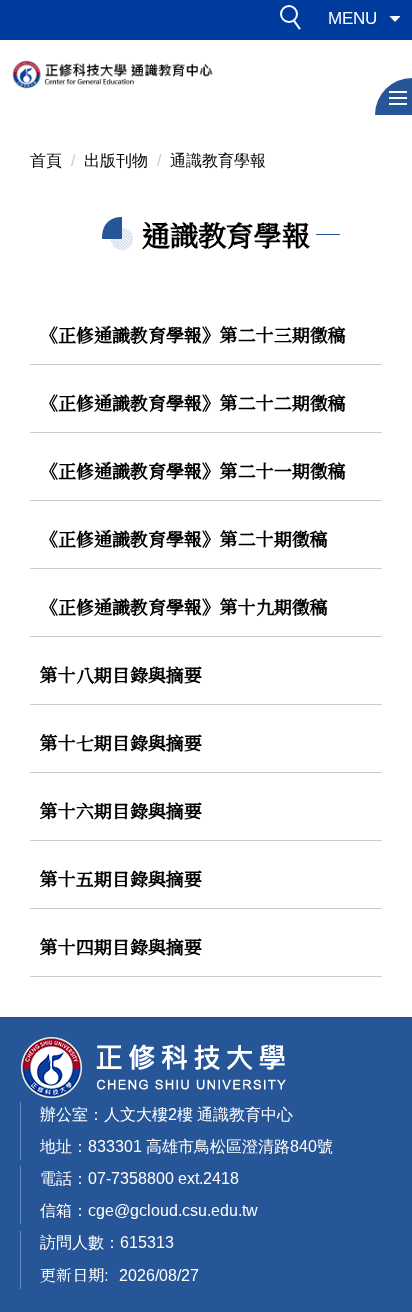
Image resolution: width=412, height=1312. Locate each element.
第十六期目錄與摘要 (121, 810)
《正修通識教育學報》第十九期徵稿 (184, 606)
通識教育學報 (218, 160)
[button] (296, 21)
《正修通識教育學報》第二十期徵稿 (184, 538)
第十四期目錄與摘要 (121, 946)
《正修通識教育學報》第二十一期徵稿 (193, 470)
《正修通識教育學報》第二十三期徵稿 (193, 334)
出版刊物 (116, 160)
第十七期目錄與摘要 (121, 742)
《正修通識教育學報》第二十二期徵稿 (193, 402)
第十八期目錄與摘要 (121, 674)
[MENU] (393, 96)
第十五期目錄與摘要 (121, 878)
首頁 (46, 160)
